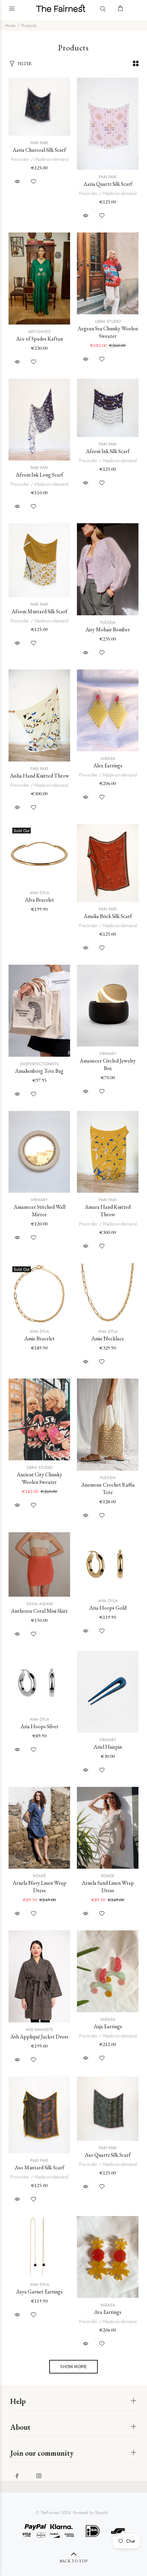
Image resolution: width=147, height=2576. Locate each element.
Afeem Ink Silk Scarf (108, 451)
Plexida (108, 622)
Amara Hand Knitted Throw (108, 1211)
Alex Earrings (108, 765)
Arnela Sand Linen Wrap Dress (108, 1887)
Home (10, 26)
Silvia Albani (39, 1604)
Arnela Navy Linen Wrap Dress (39, 1887)
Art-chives (39, 332)
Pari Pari (39, 143)
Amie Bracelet (39, 1338)
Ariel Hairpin (108, 1747)
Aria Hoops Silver (39, 1726)
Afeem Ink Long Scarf (39, 475)
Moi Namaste (39, 2030)
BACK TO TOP (73, 2561)
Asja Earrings (108, 2026)
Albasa (108, 758)
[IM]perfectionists (39, 1064)
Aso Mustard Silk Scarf (39, 2167)
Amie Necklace (108, 1338)
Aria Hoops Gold (108, 1608)
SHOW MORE (73, 2367)
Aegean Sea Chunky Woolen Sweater (108, 332)
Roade (39, 1876)
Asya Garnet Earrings (39, 2292)
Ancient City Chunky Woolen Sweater (39, 1478)
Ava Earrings (108, 2312)
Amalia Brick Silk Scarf (108, 916)
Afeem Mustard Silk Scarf (39, 611)
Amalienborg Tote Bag (39, 1071)
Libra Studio (108, 321)
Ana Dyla (39, 893)
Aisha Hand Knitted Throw (39, 776)
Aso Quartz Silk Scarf (108, 2155)
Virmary (108, 1054)
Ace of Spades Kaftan (39, 339)
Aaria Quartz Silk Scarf (108, 184)
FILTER (25, 64)
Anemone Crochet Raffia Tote (108, 1488)
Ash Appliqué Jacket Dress (39, 2037)
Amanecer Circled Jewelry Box (108, 1064)
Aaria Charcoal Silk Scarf (39, 150)
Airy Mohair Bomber (108, 629)
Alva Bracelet (39, 900)
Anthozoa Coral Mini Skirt (39, 1611)
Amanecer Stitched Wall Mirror (39, 1211)
